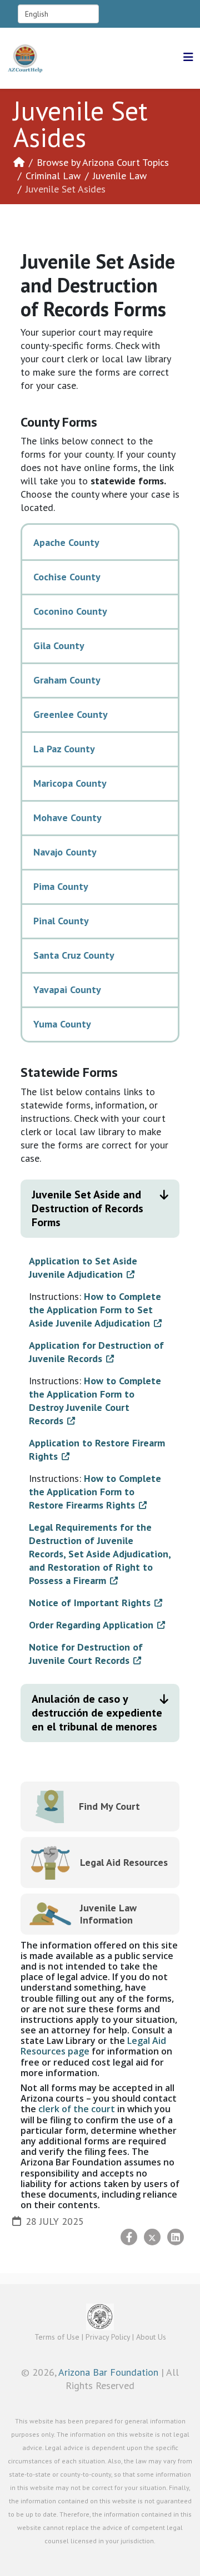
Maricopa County (70, 783)
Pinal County (61, 921)
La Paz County (64, 749)
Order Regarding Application (91, 1625)
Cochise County (67, 577)
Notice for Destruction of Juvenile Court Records (86, 1654)
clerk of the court (77, 2109)
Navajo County (65, 852)
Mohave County (67, 818)
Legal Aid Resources (124, 1862)
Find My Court (109, 1806)
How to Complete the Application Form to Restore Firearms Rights (95, 1492)
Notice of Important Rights (90, 1603)
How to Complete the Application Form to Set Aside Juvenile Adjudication (95, 1310)
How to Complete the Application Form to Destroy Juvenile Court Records (95, 1401)
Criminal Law (53, 176)
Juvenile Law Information (108, 1914)
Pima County (61, 886)
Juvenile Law (120, 176)
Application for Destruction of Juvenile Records (96, 1352)
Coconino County (70, 611)
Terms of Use (57, 2337)
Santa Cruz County (74, 955)
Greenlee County (71, 714)
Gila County (59, 646)
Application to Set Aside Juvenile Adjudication (83, 1267)
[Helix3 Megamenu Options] (188, 57)
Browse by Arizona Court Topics (103, 162)
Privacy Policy (108, 2337)
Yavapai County (67, 990)
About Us (151, 2337)
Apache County (66, 542)
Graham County (67, 680)
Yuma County (62, 1024)
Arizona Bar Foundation (108, 2372)
